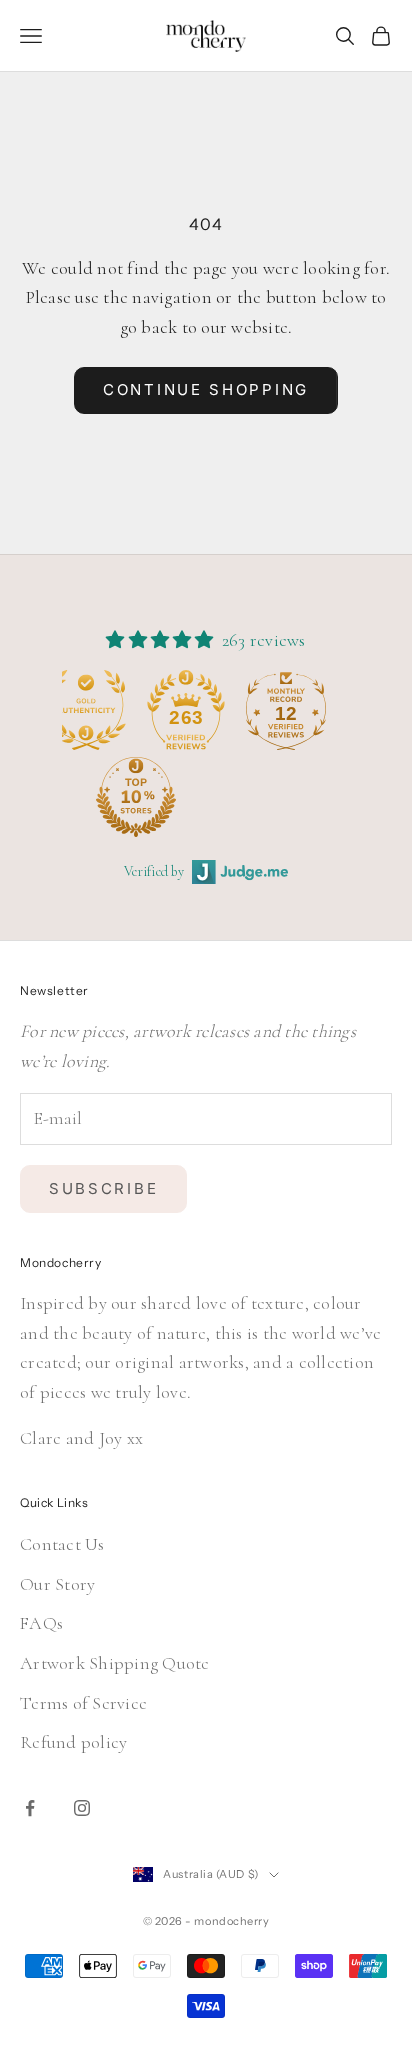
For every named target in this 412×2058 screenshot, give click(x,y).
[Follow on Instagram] (82, 1808)
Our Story (57, 1584)
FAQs (41, 1623)
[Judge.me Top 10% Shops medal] (110, 797)
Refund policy (73, 1742)
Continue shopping (206, 389)
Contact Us (62, 1544)
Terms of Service (83, 1703)
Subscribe (103, 1188)
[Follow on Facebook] (30, 1808)
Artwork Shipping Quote (115, 1663)
